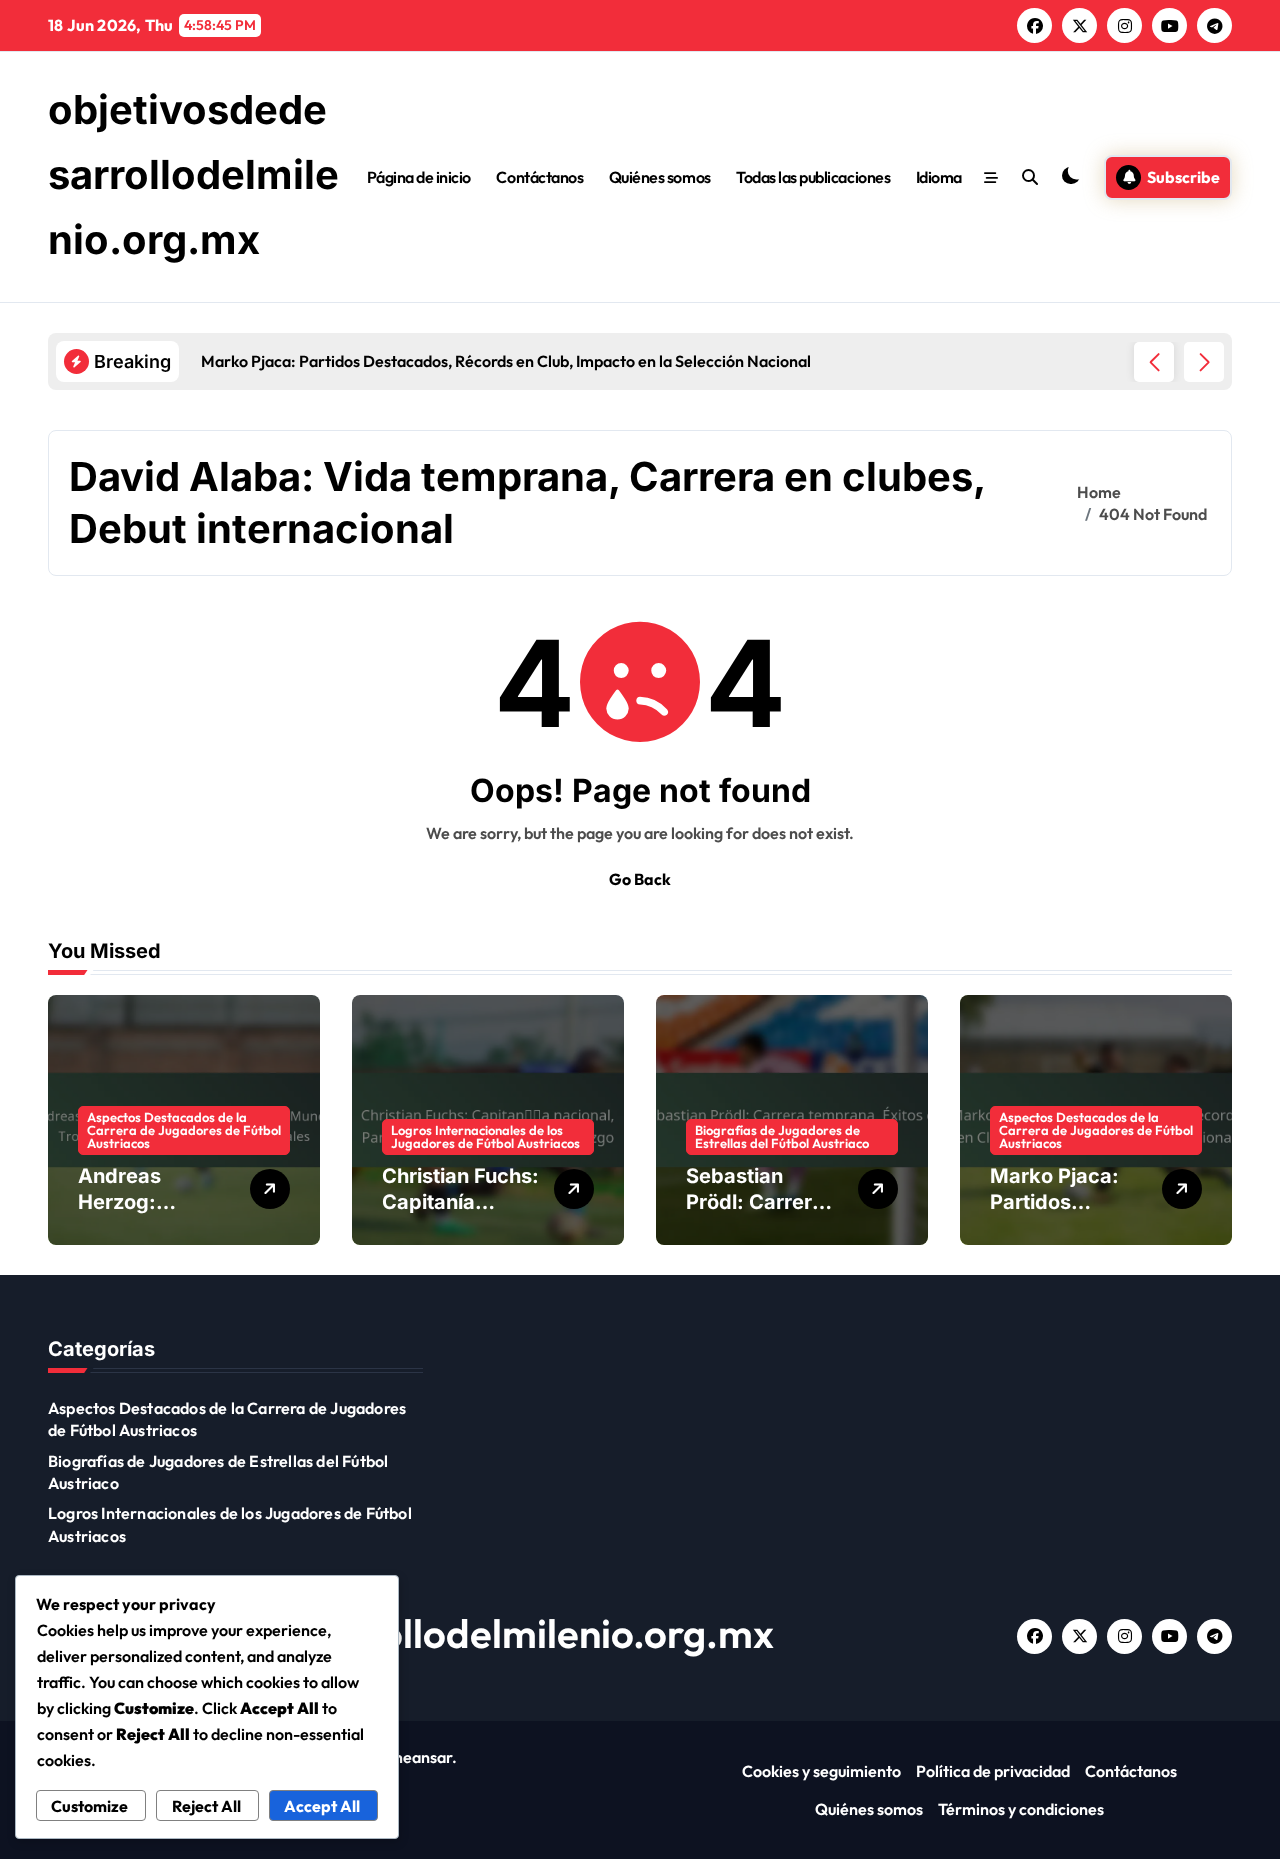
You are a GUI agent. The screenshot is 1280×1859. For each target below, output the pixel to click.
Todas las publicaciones (813, 177)
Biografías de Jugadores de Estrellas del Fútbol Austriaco (782, 1136)
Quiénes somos (660, 177)
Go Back (640, 879)
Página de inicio (419, 177)
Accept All (322, 1806)
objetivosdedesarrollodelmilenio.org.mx (193, 174)
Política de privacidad (993, 1771)
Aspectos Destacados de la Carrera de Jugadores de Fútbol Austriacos (184, 1130)
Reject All (206, 1806)
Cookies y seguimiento (821, 1771)
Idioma (939, 177)
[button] (1204, 362)
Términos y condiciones (1021, 1809)
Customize (89, 1806)
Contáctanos (539, 177)
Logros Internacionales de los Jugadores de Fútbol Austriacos (485, 1136)
